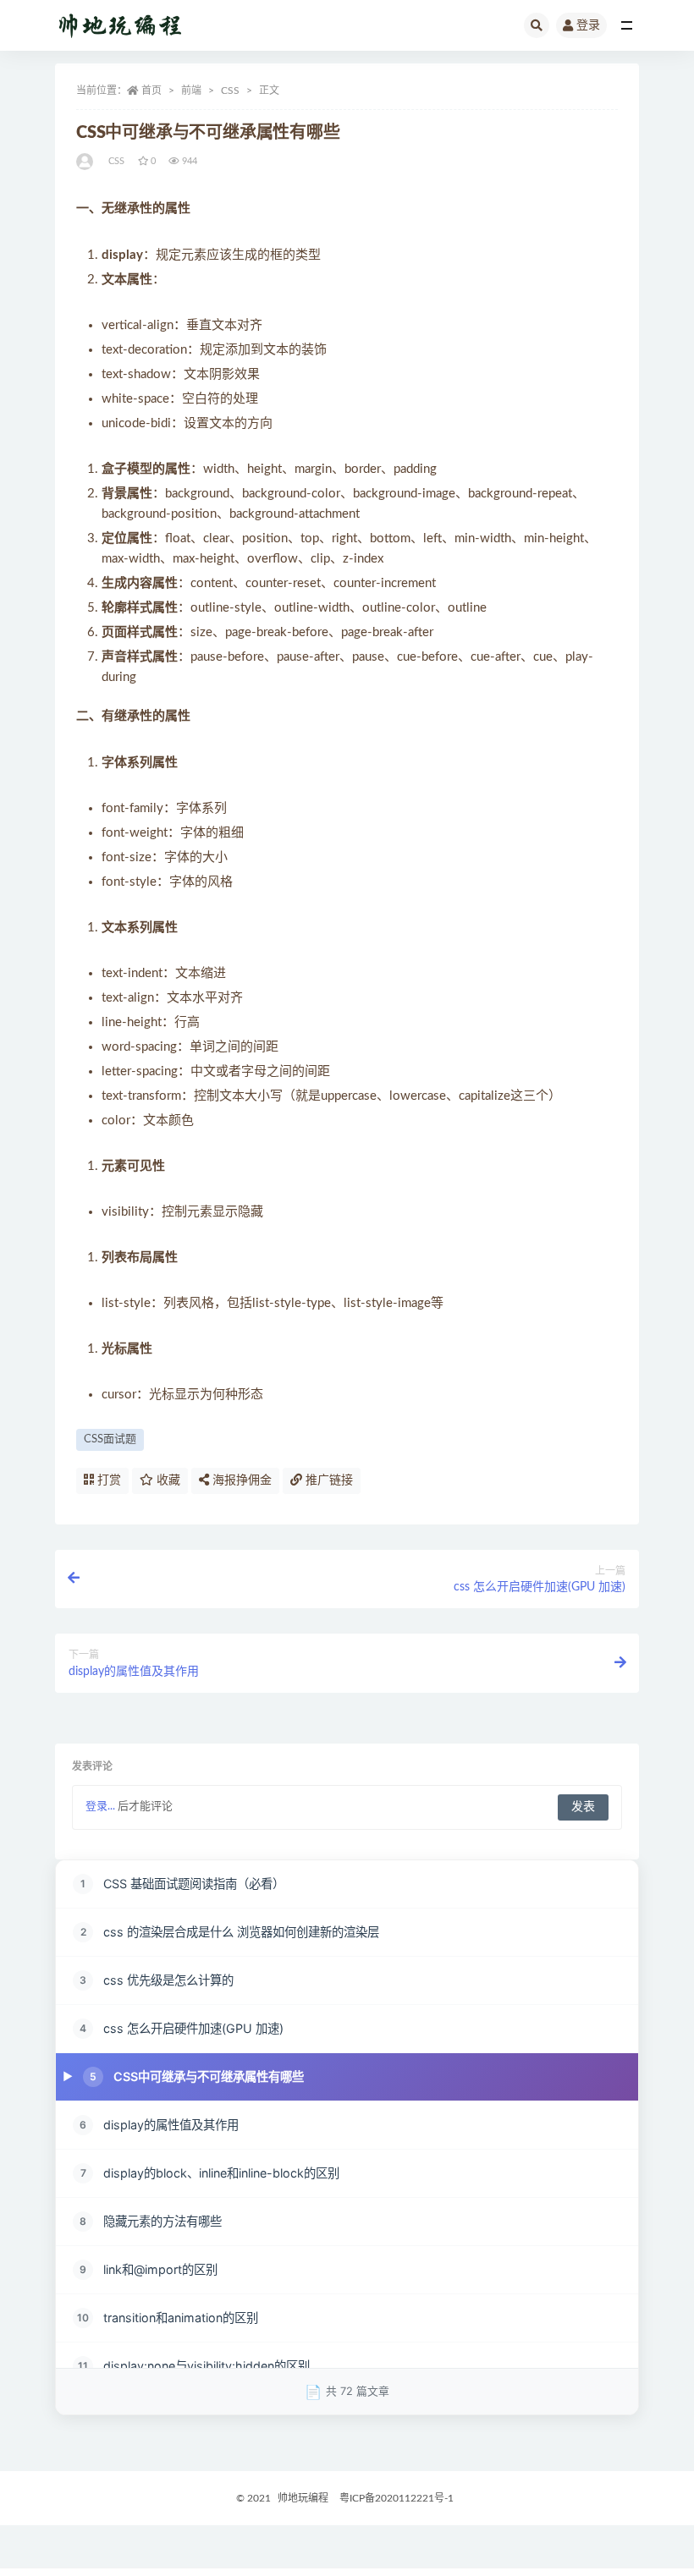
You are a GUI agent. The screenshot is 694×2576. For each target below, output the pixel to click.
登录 (588, 25)
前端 (191, 91)
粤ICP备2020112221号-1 (397, 2498)
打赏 (107, 1480)
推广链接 (328, 1480)
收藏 (167, 1480)
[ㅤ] (86, 162)
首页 (151, 91)
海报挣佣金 (240, 1480)
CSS (230, 91)
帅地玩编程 (303, 2498)
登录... (100, 1807)
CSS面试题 (110, 1439)
